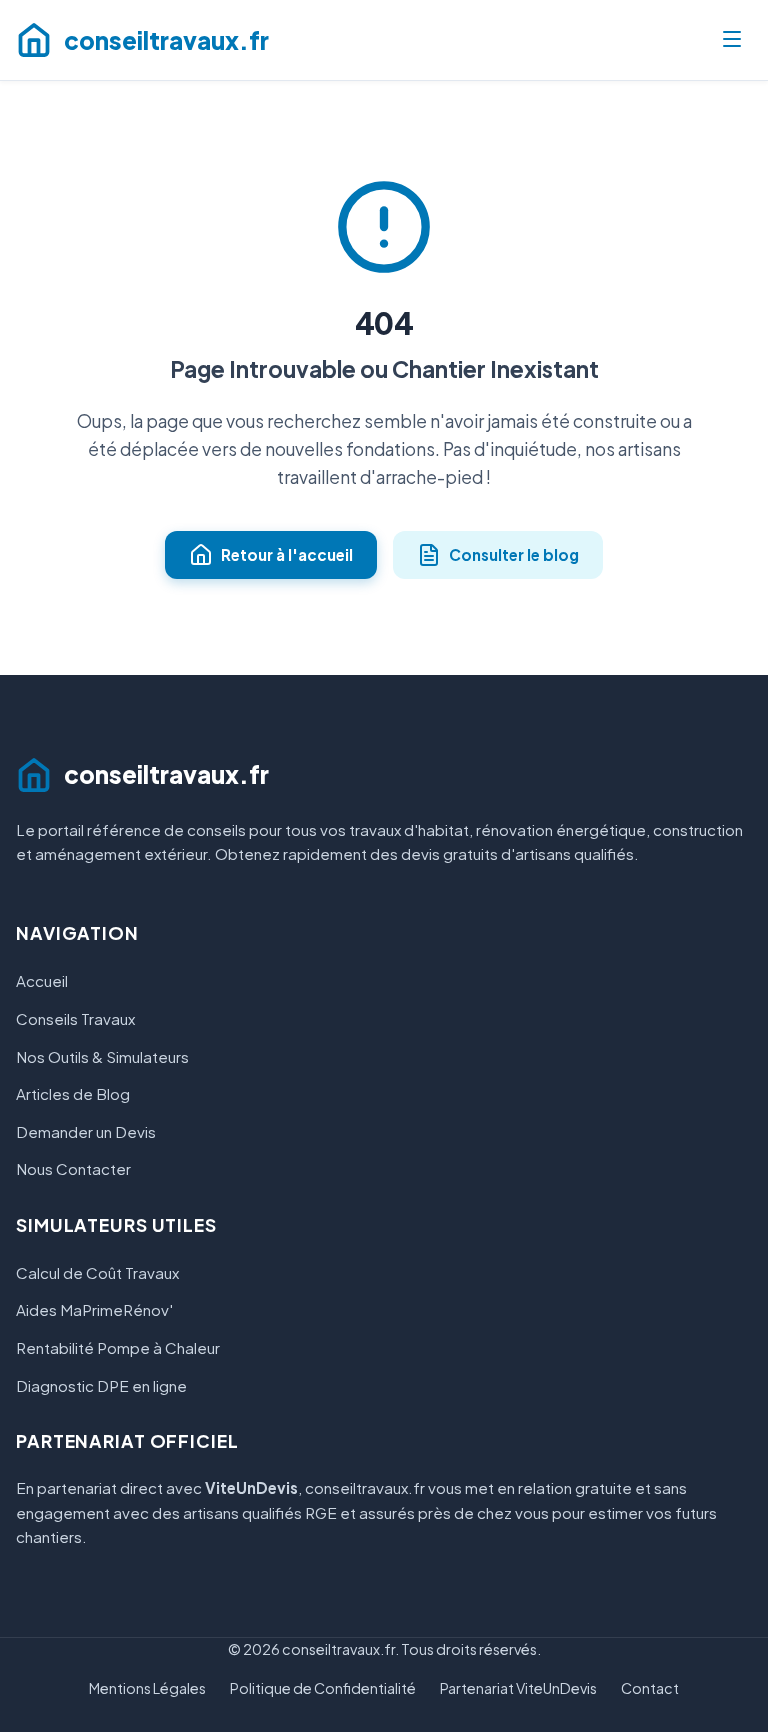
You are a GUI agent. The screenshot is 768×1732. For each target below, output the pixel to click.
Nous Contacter (73, 1168)
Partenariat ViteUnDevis (518, 1688)
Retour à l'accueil (287, 554)
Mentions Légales (147, 1688)
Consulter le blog (514, 554)
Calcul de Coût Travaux (97, 1272)
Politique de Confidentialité (323, 1688)
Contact (650, 1688)
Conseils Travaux (75, 1018)
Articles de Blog (73, 1093)
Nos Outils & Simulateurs (102, 1056)
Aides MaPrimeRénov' (94, 1309)
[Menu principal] (732, 40)
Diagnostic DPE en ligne (101, 1385)
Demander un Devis (86, 1131)
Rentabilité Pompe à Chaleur (118, 1347)
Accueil (42, 980)
